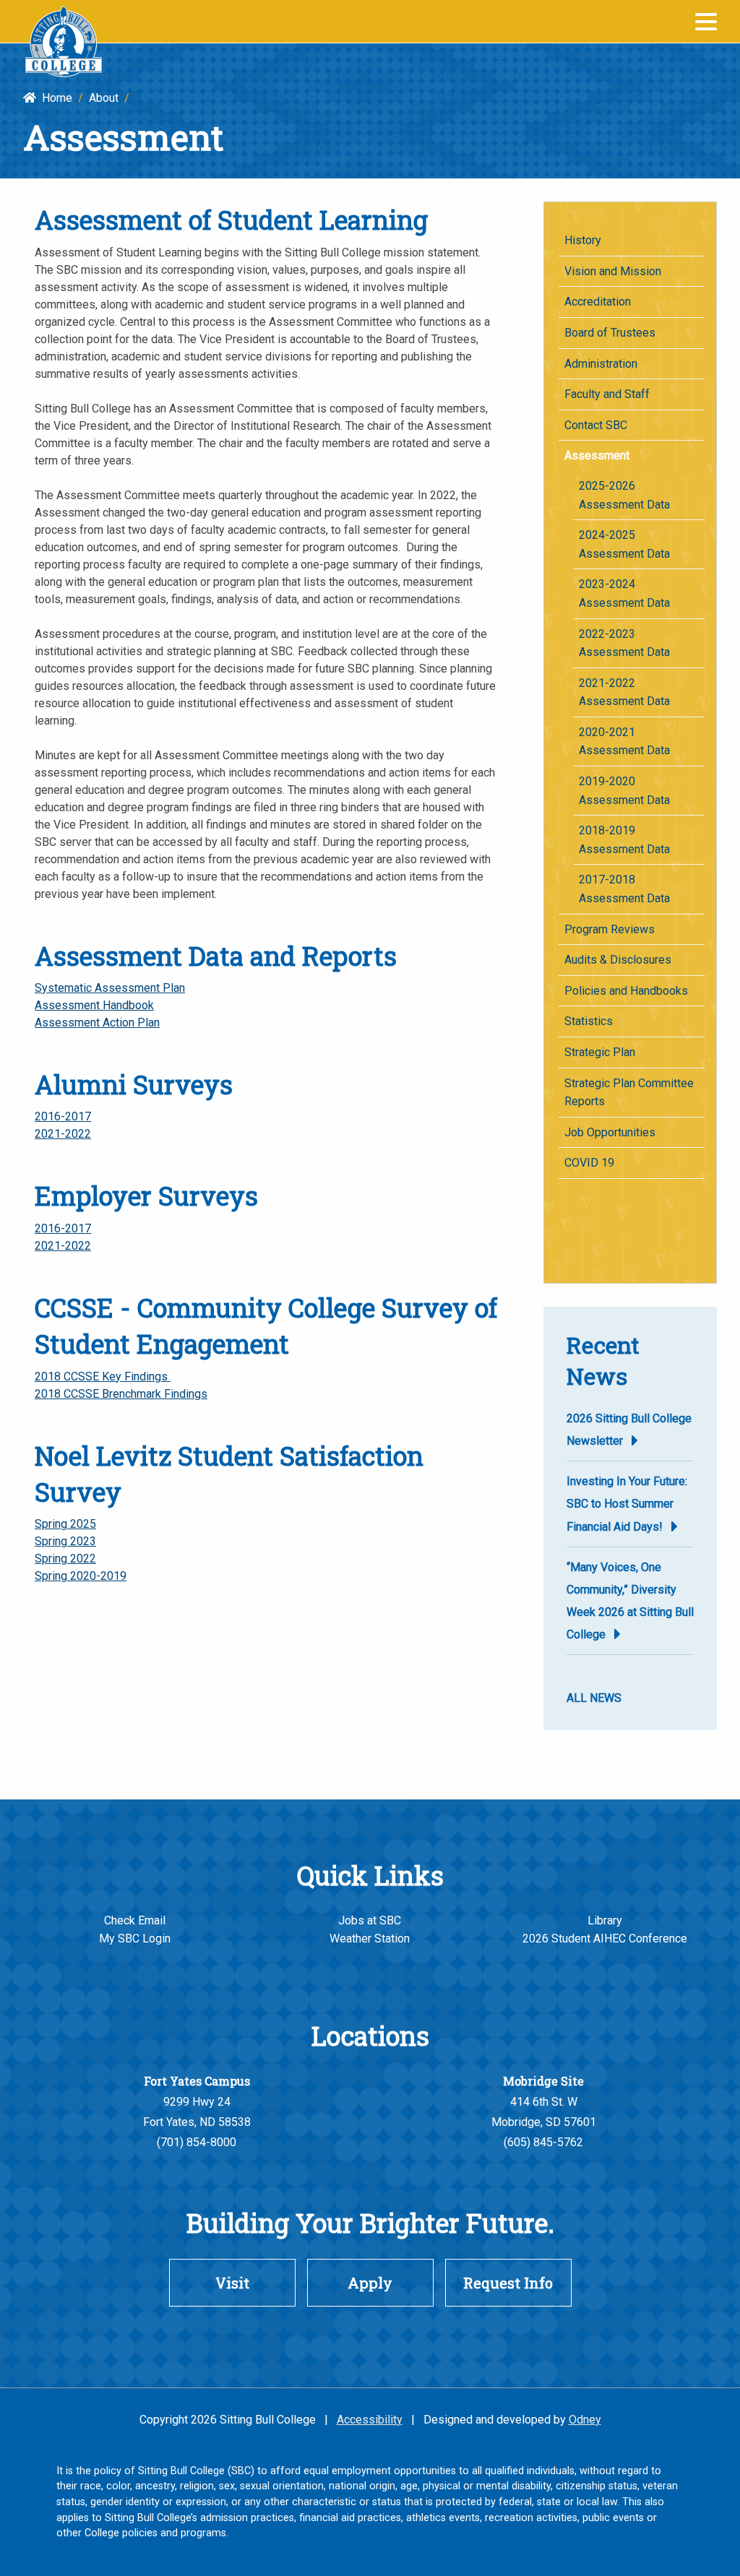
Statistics (589, 1021)
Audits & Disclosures (618, 960)
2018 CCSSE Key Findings (103, 1376)
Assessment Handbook (94, 1005)
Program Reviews (610, 929)
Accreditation (598, 302)
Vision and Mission (613, 271)
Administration (601, 364)
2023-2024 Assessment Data (624, 593)
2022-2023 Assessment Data (624, 643)
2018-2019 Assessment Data (624, 840)
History (583, 240)
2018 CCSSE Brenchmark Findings (121, 1394)
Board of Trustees (610, 333)
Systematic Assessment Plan (110, 988)
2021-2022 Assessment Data (624, 692)
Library (605, 1920)
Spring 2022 (65, 1559)
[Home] (64, 42)
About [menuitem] (104, 98)
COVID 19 (589, 1163)
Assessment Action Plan (97, 1023)
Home (54, 98)
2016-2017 (63, 1116)
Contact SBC (596, 425)
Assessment (597, 455)
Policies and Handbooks (626, 991)
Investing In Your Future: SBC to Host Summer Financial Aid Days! (627, 1504)
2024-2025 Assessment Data (624, 544)
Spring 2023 (65, 1541)
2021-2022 (63, 1134)
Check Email (135, 1920)
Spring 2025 (65, 1524)
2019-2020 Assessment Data (624, 791)
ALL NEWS (594, 1698)
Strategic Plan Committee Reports (629, 1093)
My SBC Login (135, 1939)
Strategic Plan (600, 1052)
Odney (585, 2420)
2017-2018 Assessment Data (624, 889)
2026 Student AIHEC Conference (605, 1939)
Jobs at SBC (370, 1920)
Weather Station (370, 1939)
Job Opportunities (610, 1132)
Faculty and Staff (607, 394)
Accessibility (370, 2420)
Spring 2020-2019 (81, 1576)
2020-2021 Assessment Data (624, 742)
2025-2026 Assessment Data (624, 495)
